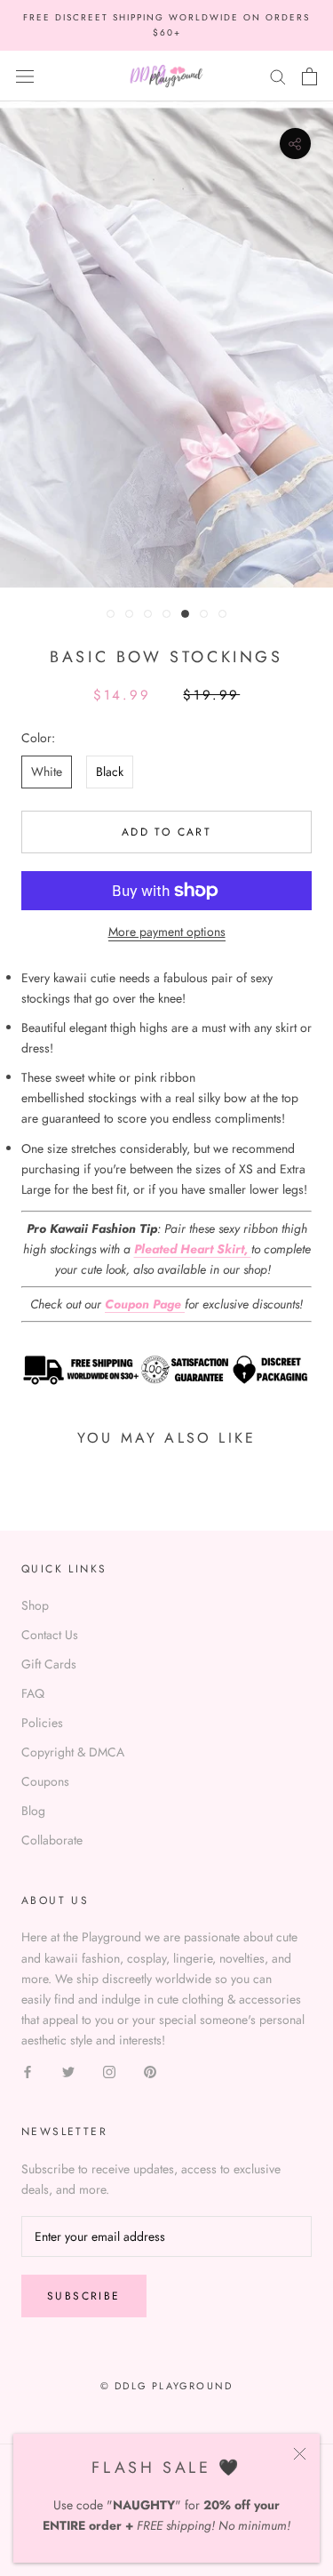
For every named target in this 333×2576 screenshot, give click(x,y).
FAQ (33, 1693)
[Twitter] (68, 2071)
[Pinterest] (150, 2071)
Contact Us (50, 1635)
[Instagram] (109, 2071)
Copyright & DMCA (73, 1752)
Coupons (45, 1781)
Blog (33, 1811)
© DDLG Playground (166, 2386)
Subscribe (84, 2296)
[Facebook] (28, 2071)
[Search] (278, 76)
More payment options (167, 932)
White (47, 772)
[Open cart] (309, 76)
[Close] (300, 2454)
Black (110, 772)
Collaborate (52, 1840)
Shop (35, 1605)
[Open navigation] (25, 76)
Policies (42, 1723)
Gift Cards (49, 1664)
